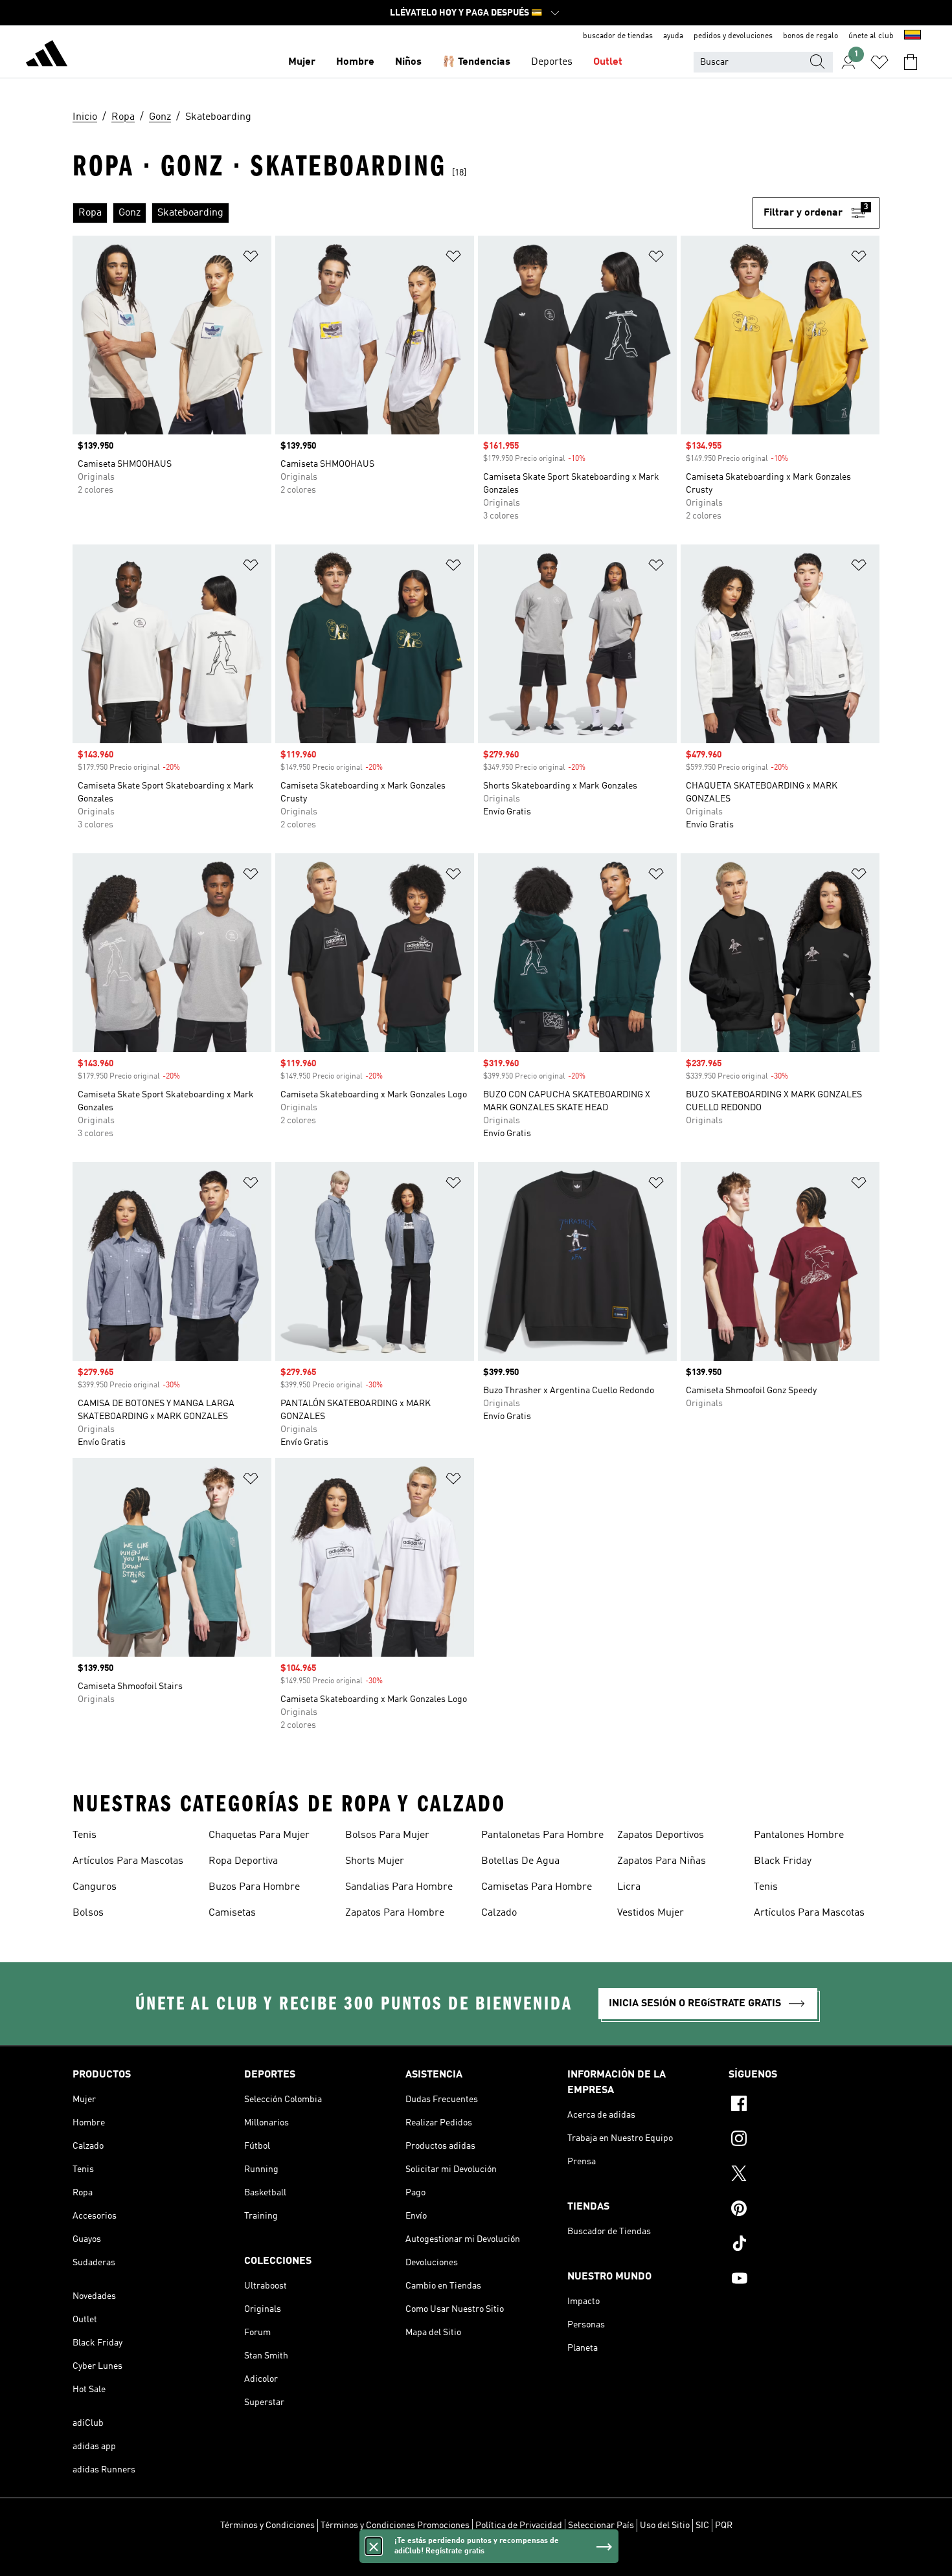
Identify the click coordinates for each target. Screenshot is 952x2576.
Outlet (608, 62)
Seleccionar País (601, 2526)
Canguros (95, 1887)
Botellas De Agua (520, 1861)
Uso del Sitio (665, 2526)
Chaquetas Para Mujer (259, 1835)
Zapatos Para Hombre (395, 1913)
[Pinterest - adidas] (804, 2210)
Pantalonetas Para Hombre (542, 1835)
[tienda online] (47, 56)
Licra (629, 1887)
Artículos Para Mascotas (128, 1861)
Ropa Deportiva (243, 1861)
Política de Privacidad (519, 2526)
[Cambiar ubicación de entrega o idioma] (912, 36)
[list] (413, 213)
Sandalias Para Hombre (399, 1887)
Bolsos (88, 1913)
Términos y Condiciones (267, 2526)
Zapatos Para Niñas (662, 1861)
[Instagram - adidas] (804, 2140)
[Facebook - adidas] (804, 2105)
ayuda (673, 36)
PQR (724, 2526)
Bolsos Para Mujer (387, 1835)
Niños (408, 62)
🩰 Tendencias (476, 62)
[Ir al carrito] (911, 62)
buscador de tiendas (618, 36)
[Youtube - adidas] (804, 2280)
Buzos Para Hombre (254, 1887)
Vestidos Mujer (651, 1913)
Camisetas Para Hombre (537, 1887)
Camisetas (232, 1913)
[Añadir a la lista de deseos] (251, 259)
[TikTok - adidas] (804, 2245)
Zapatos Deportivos (661, 1835)
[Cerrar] (374, 2546)
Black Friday (783, 1861)
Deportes (552, 62)
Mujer (302, 62)
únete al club (871, 36)
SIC (702, 2526)
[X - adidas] (804, 2175)
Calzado (499, 1913)
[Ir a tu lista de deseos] (879, 62)
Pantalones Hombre (799, 1835)
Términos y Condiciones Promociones (395, 2526)
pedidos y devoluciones (733, 36)
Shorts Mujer (375, 1861)
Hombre (355, 62)
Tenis (85, 1835)
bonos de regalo (810, 36)
